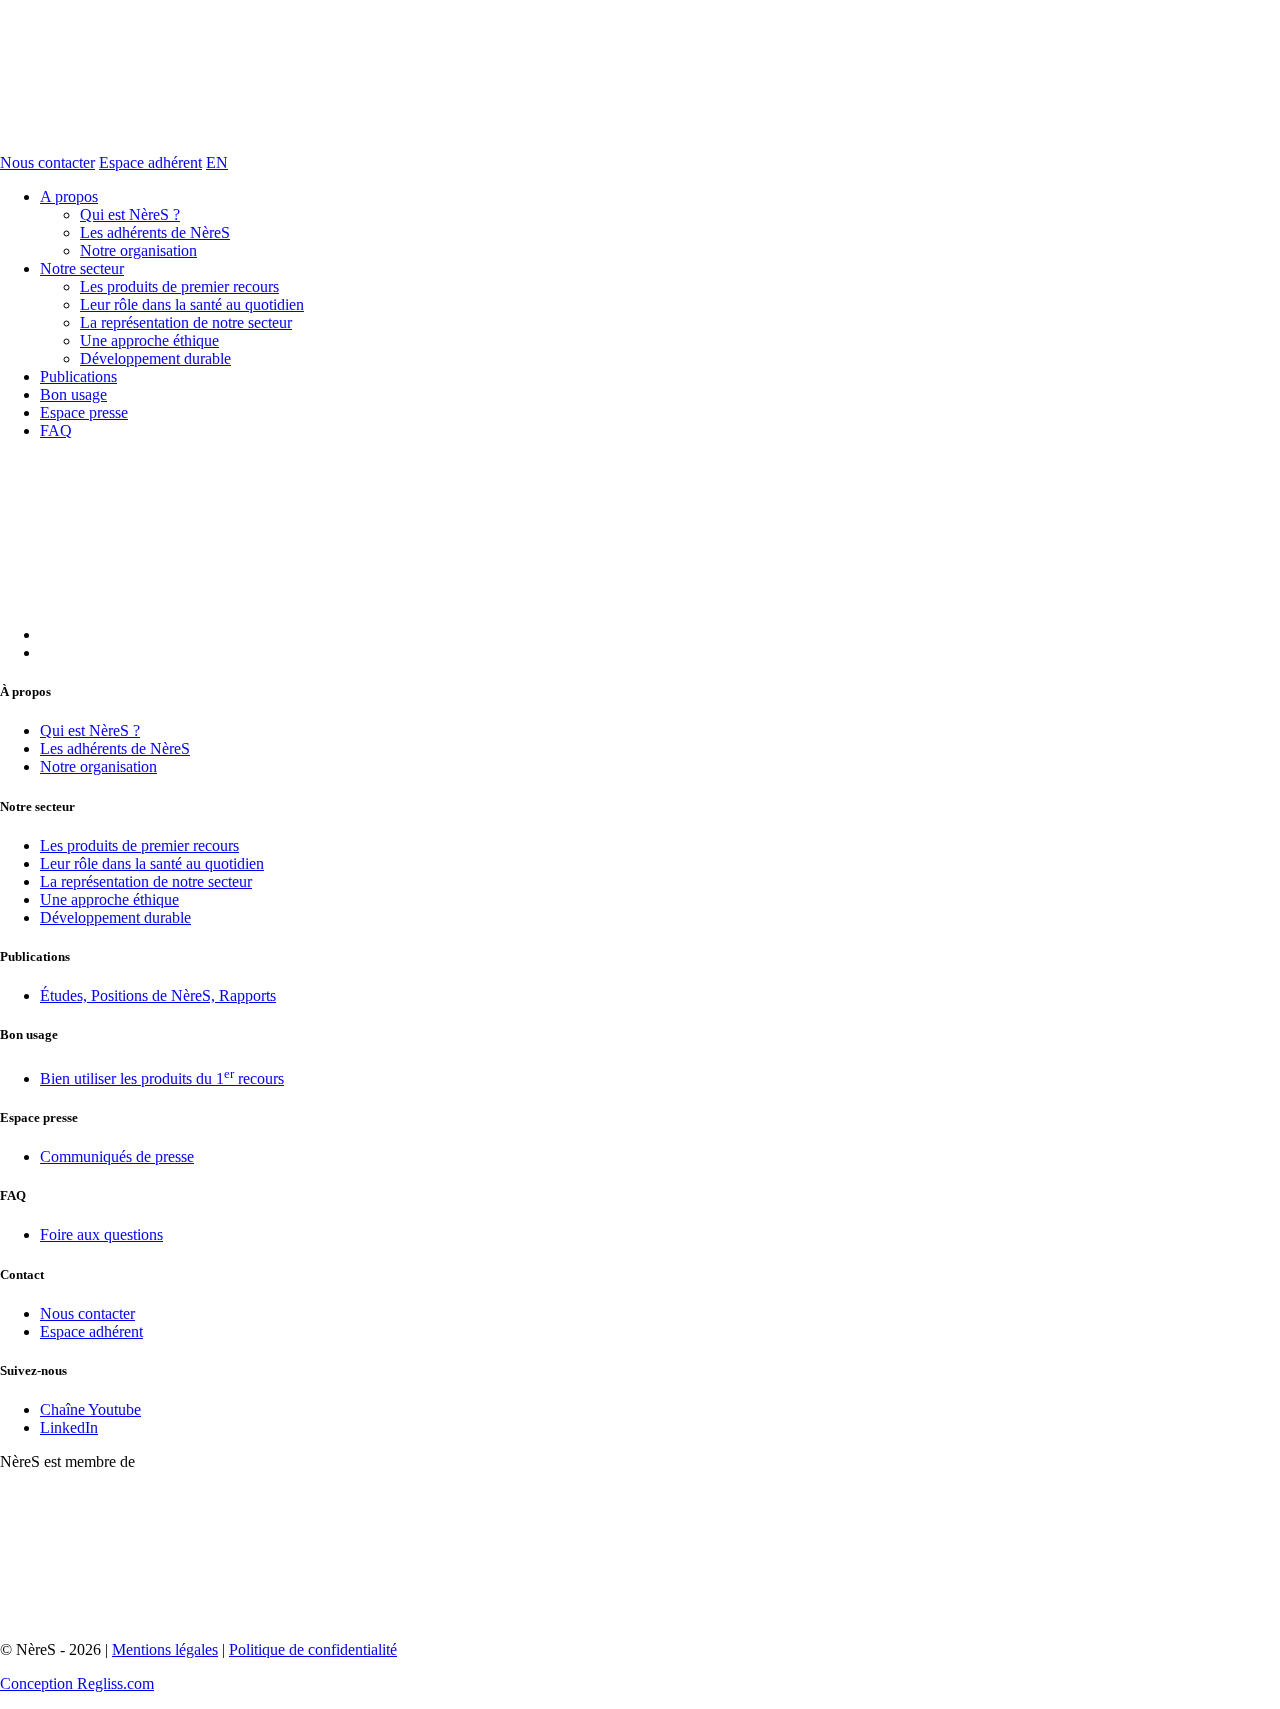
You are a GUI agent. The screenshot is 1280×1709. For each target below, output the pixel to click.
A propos (69, 196)
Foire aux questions (101, 1234)
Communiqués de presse (117, 1156)
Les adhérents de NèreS (155, 232)
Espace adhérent (150, 162)
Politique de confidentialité (313, 1649)
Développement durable (155, 358)
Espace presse (84, 412)
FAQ (56, 430)
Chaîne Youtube (90, 1409)
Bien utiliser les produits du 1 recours (162, 1078)
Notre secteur (82, 268)
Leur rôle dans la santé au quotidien (192, 304)
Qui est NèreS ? (130, 214)
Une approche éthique (149, 340)
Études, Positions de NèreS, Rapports (158, 995)
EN (217, 162)
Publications (78, 376)
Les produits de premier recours (179, 286)
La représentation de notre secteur (186, 322)
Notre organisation (138, 250)
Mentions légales (165, 1649)
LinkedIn (69, 1427)
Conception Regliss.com (77, 1683)
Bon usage (73, 394)
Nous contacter (47, 162)
